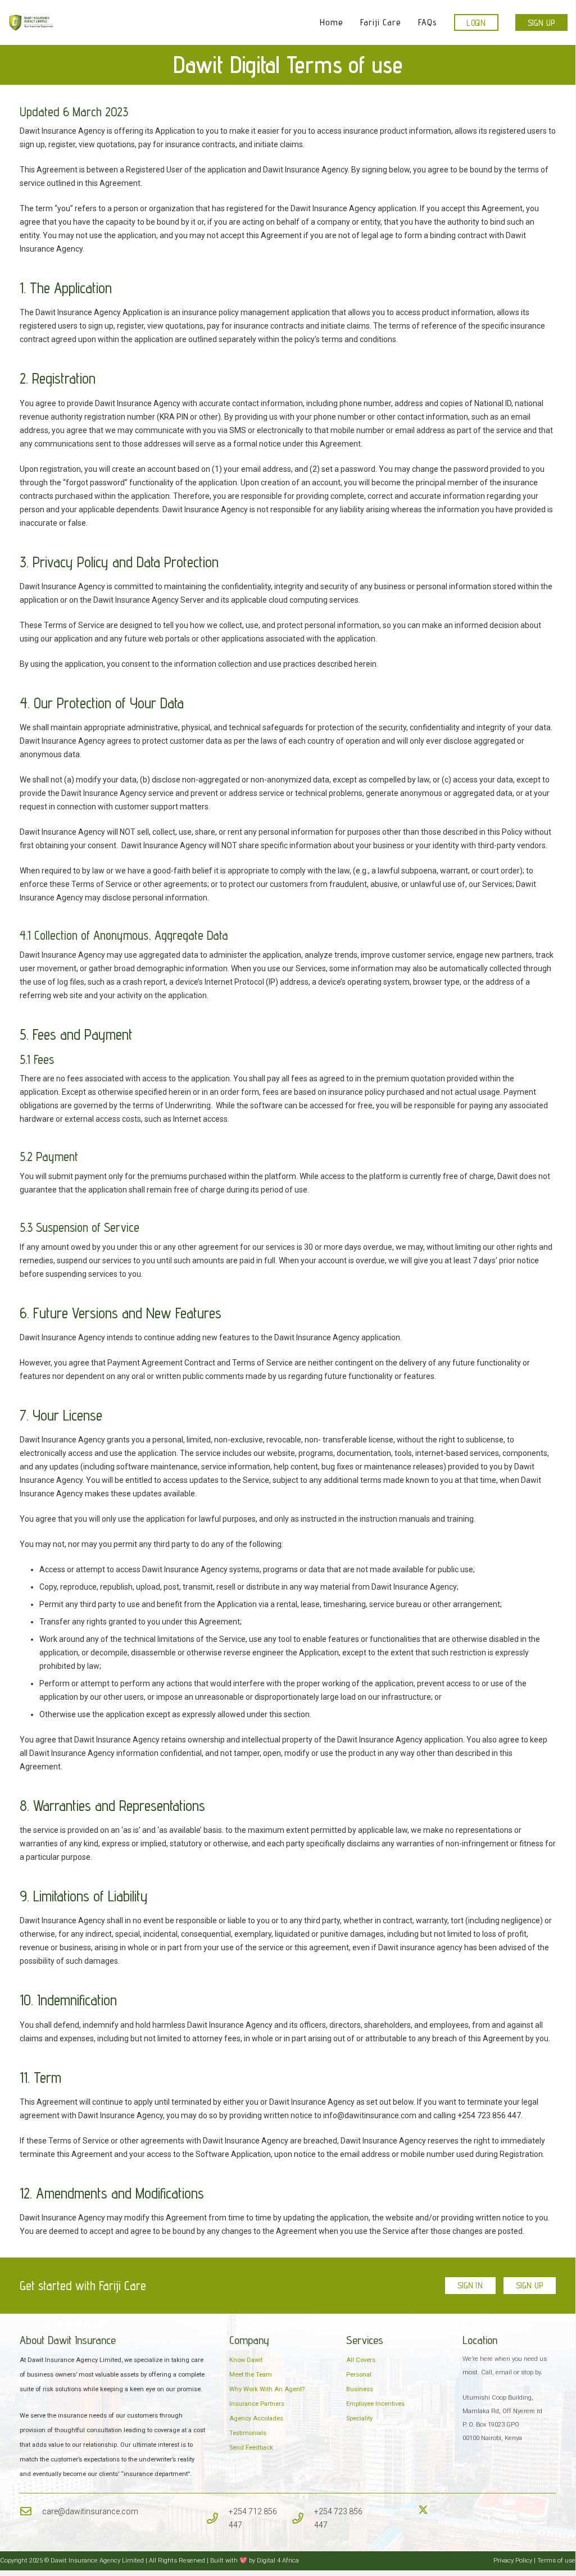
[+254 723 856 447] (303, 2518)
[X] (423, 2510)
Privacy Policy (514, 2561)
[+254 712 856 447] (217, 2518)
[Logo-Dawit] (31, 22)
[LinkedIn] (436, 2510)
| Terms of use (555, 2561)
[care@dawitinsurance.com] (31, 2511)
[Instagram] (411, 2510)
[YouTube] (447, 2510)
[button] (407, 22)
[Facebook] (398, 2510)
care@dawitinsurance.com (90, 2511)
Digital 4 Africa (278, 2561)
